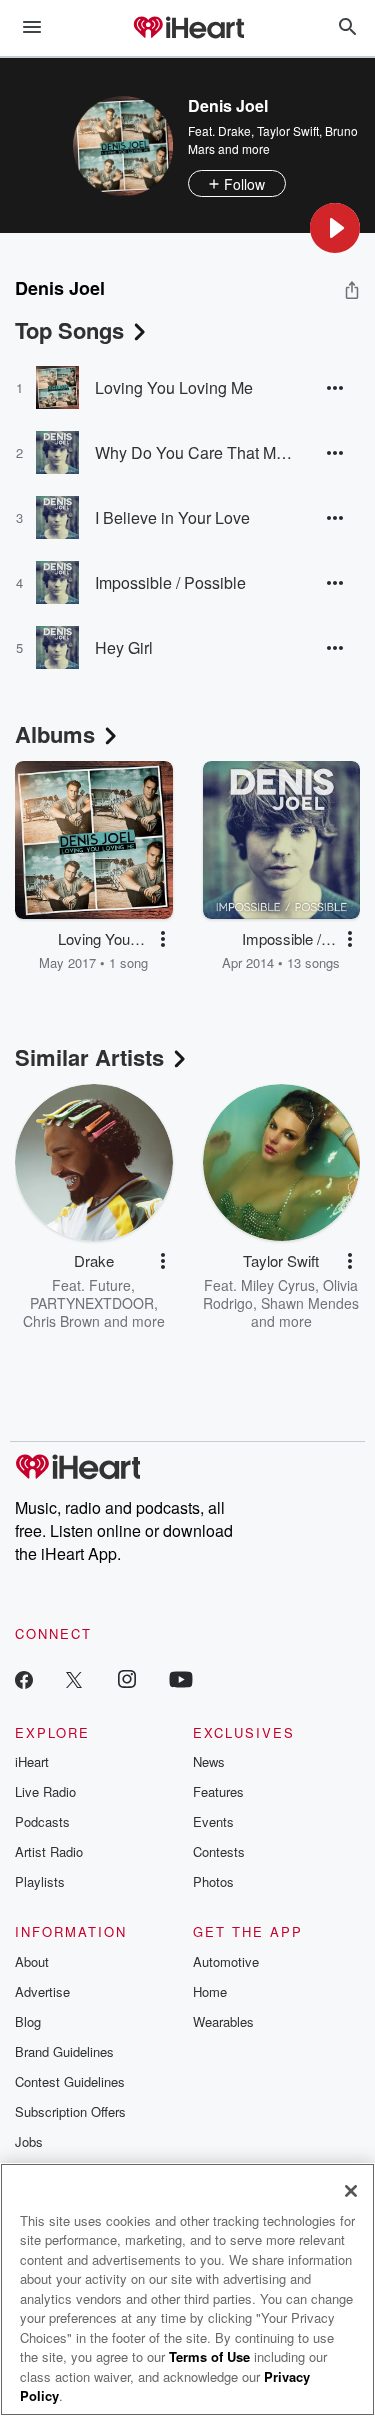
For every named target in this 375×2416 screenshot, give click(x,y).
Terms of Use (209, 2356)
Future (110, 1285)
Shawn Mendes (310, 1303)
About (32, 1961)
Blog (28, 2021)
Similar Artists (89, 1057)
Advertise (42, 1991)
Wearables (223, 2021)
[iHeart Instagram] (127, 1678)
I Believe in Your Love (172, 517)
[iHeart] (188, 29)
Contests (219, 1851)
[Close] (351, 2191)
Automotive (226, 1961)
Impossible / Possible (170, 582)
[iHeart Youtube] (181, 1678)
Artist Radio (49, 1851)
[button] (335, 228)
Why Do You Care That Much (195, 452)
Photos (213, 1881)
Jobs (29, 2141)
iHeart (32, 1761)
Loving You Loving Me (174, 387)
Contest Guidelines (70, 2081)
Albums (55, 734)
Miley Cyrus (278, 1285)
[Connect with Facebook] (24, 1678)
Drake (234, 130)
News (209, 1761)
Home (210, 1991)
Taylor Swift (288, 130)
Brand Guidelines (64, 2051)
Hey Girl (124, 647)
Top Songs (69, 330)
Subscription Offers (70, 2111)
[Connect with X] (74, 1678)
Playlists (40, 1881)
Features (218, 1791)
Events (213, 1821)
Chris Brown (61, 1321)
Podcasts (42, 1821)
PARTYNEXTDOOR (92, 1303)
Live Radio (45, 1791)
